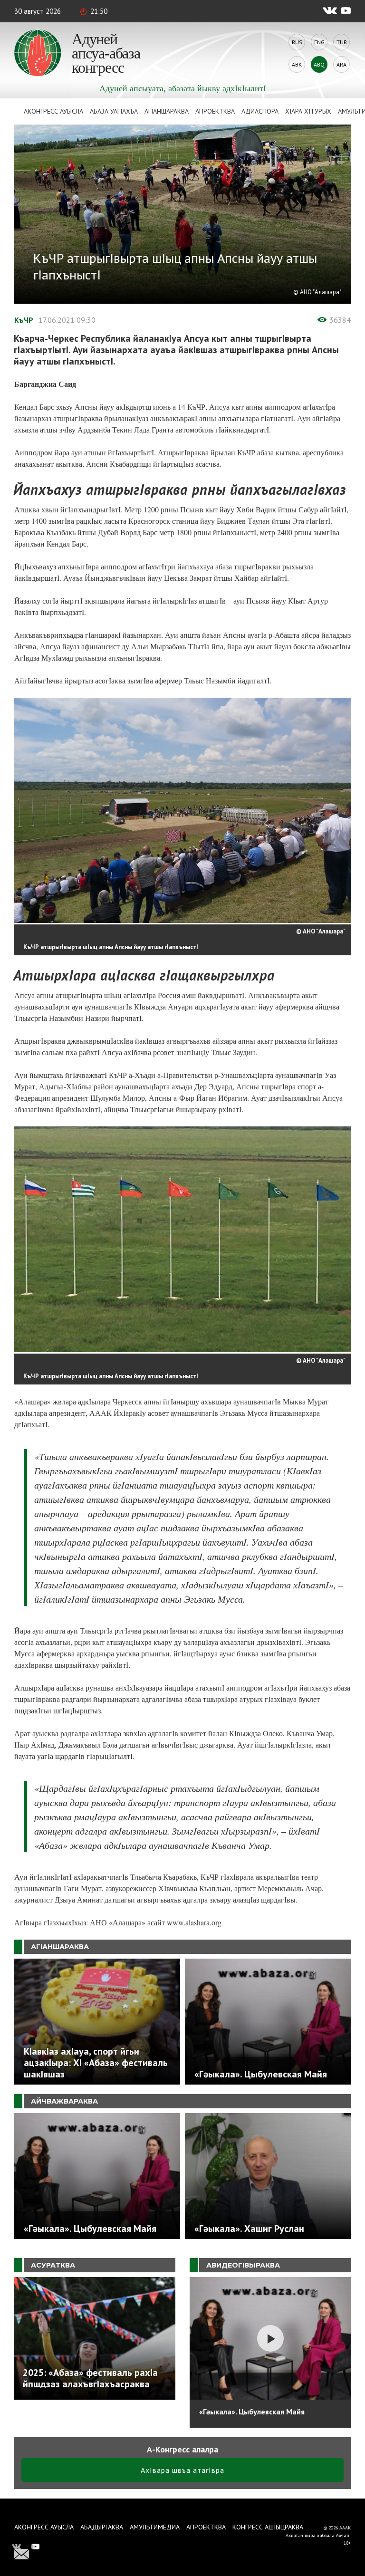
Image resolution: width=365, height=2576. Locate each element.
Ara (341, 64)
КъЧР (24, 320)
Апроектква (215, 111)
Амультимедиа (155, 2527)
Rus (297, 42)
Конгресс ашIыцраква (268, 2527)
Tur (342, 42)
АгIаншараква (167, 111)
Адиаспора (260, 111)
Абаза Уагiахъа (114, 111)
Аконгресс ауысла (53, 111)
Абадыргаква (102, 2527)
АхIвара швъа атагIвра (182, 2470)
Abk (297, 64)
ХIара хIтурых (308, 111)
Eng (319, 42)
